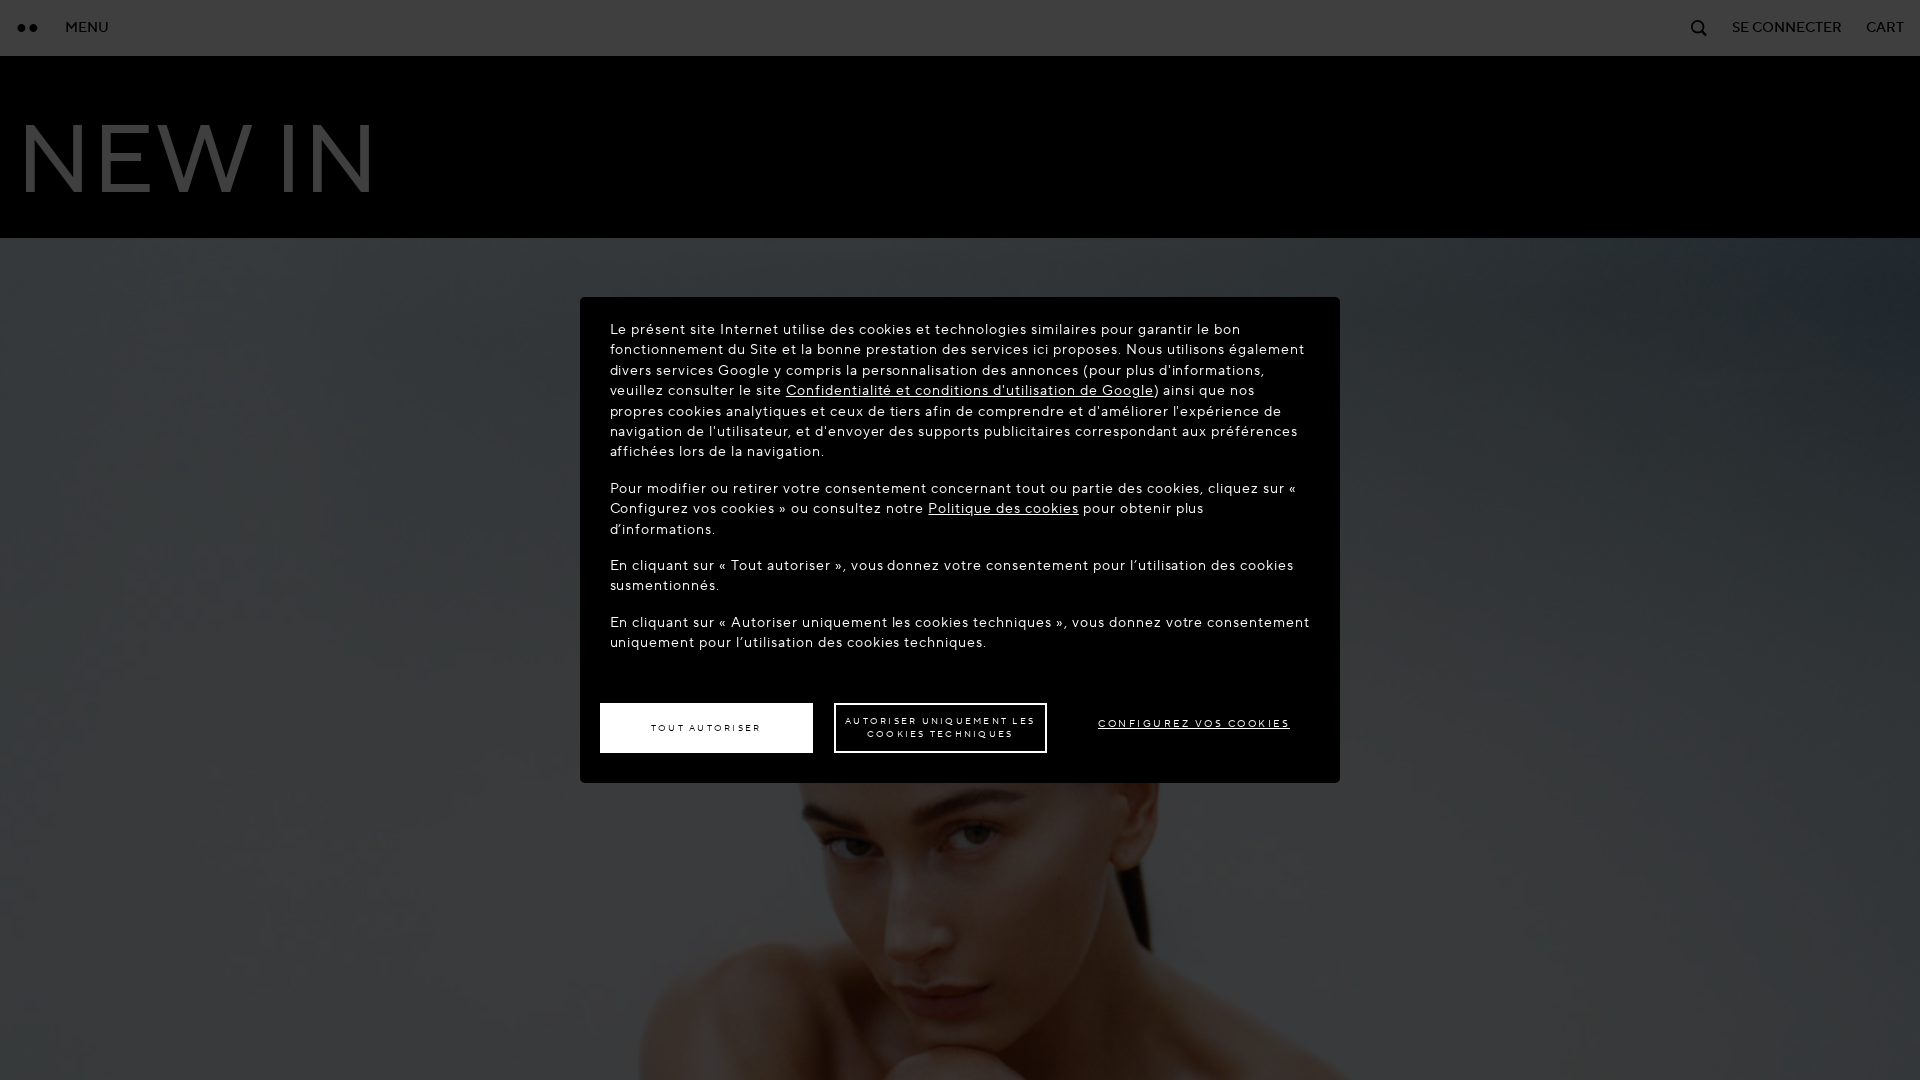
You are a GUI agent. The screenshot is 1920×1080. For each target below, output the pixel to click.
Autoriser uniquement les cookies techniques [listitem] (940, 728)
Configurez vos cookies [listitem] (1194, 723)
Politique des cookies (1003, 508)
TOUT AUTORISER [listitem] (706, 728)
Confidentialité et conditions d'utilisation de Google (970, 390)
